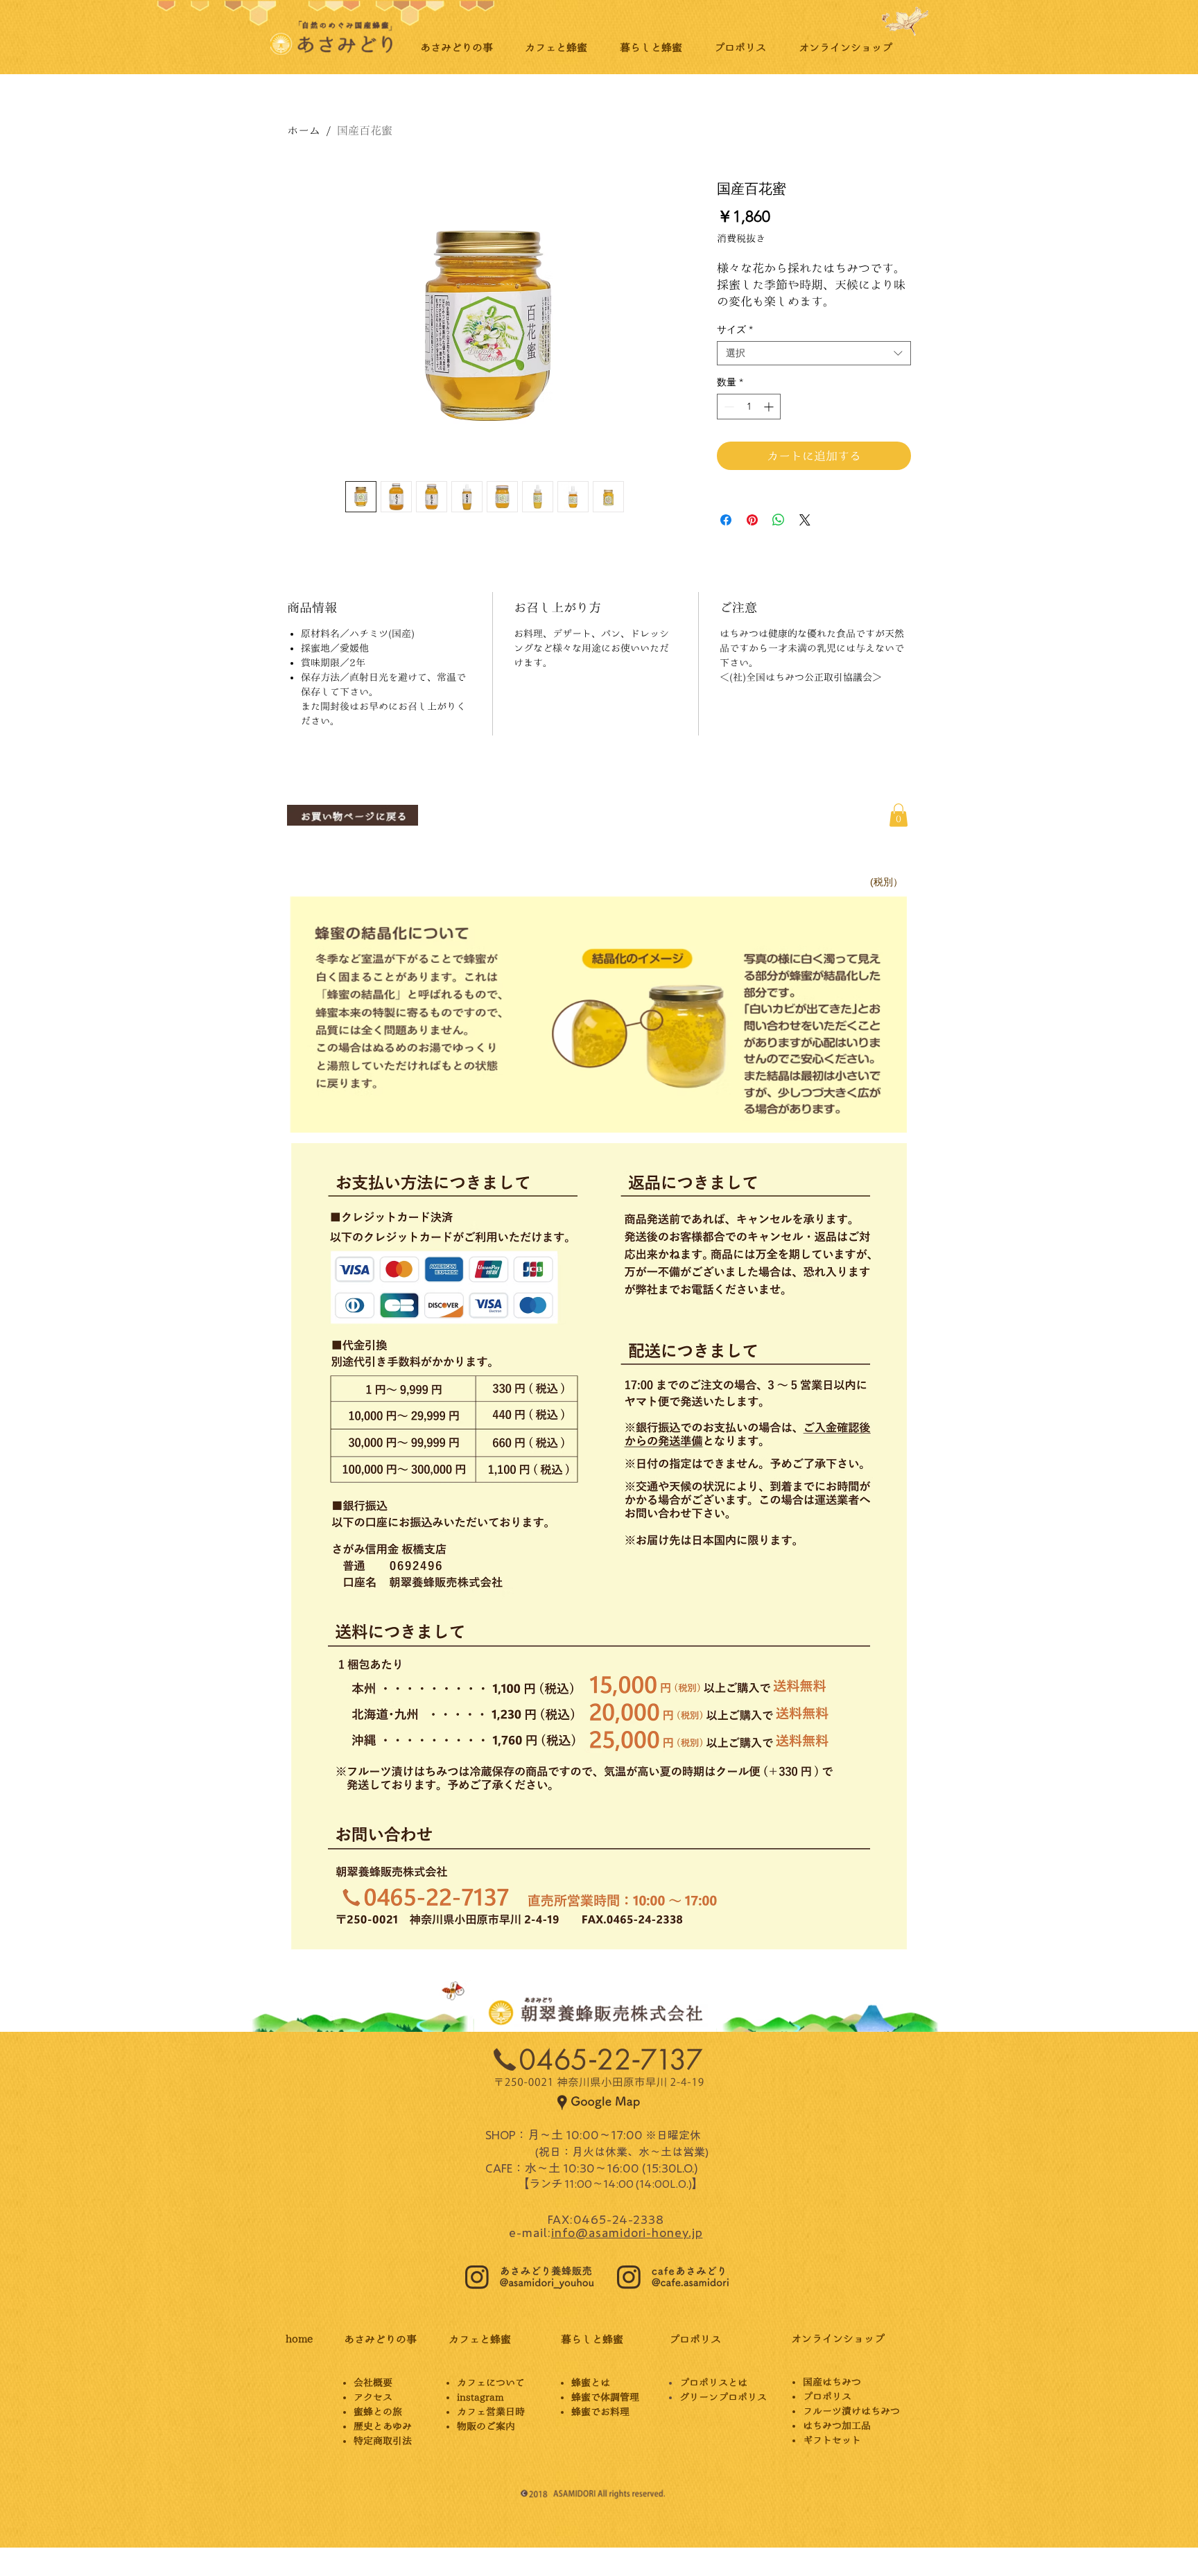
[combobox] (814, 353)
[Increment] (770, 407)
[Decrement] (728, 407)
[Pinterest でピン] (752, 520)
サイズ (735, 330)
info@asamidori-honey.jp (627, 2232)
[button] (899, 815)
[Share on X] (805, 520)
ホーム (304, 130)
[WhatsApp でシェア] (779, 520)
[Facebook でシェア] (726, 520)
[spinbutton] (749, 407)
